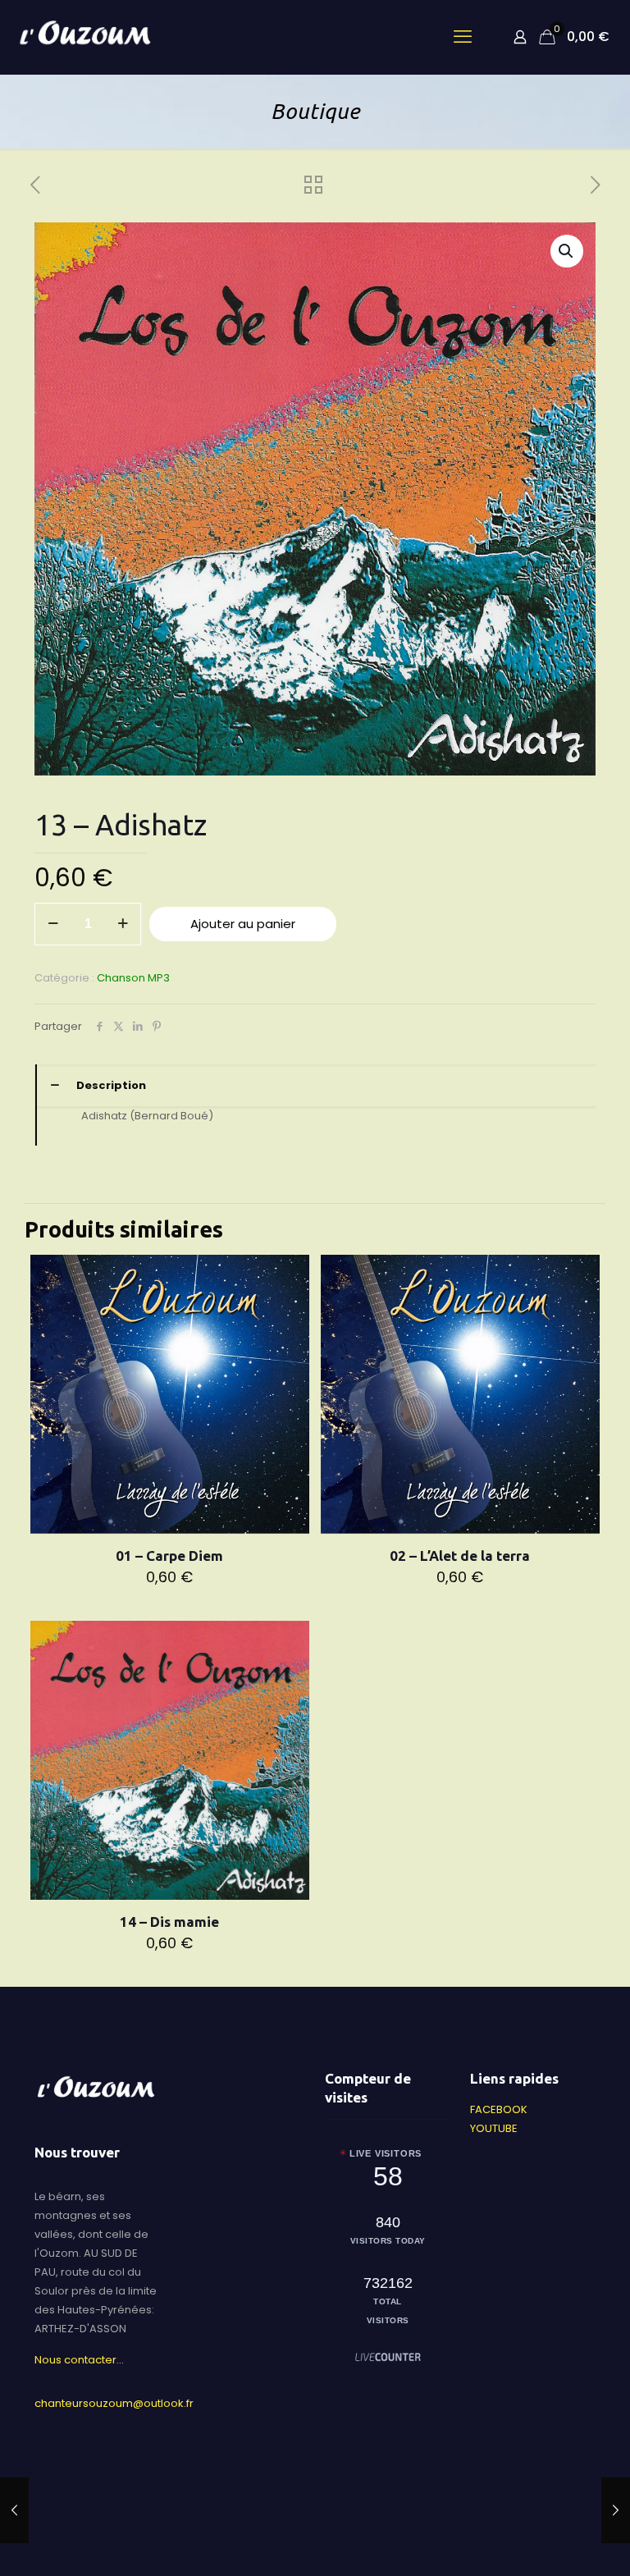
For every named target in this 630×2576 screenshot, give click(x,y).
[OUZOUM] (87, 37)
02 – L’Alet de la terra (460, 1556)
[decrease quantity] (53, 924)
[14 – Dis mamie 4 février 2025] (616, 2510)
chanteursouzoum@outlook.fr (114, 2403)
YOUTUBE (494, 2128)
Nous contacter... (79, 2360)
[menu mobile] (463, 37)
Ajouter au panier (243, 924)
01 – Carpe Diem (169, 1556)
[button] (567, 251)
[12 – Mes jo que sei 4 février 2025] (14, 2510)
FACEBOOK (499, 2109)
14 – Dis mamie (169, 1922)
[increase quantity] (123, 924)
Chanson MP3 (133, 978)
